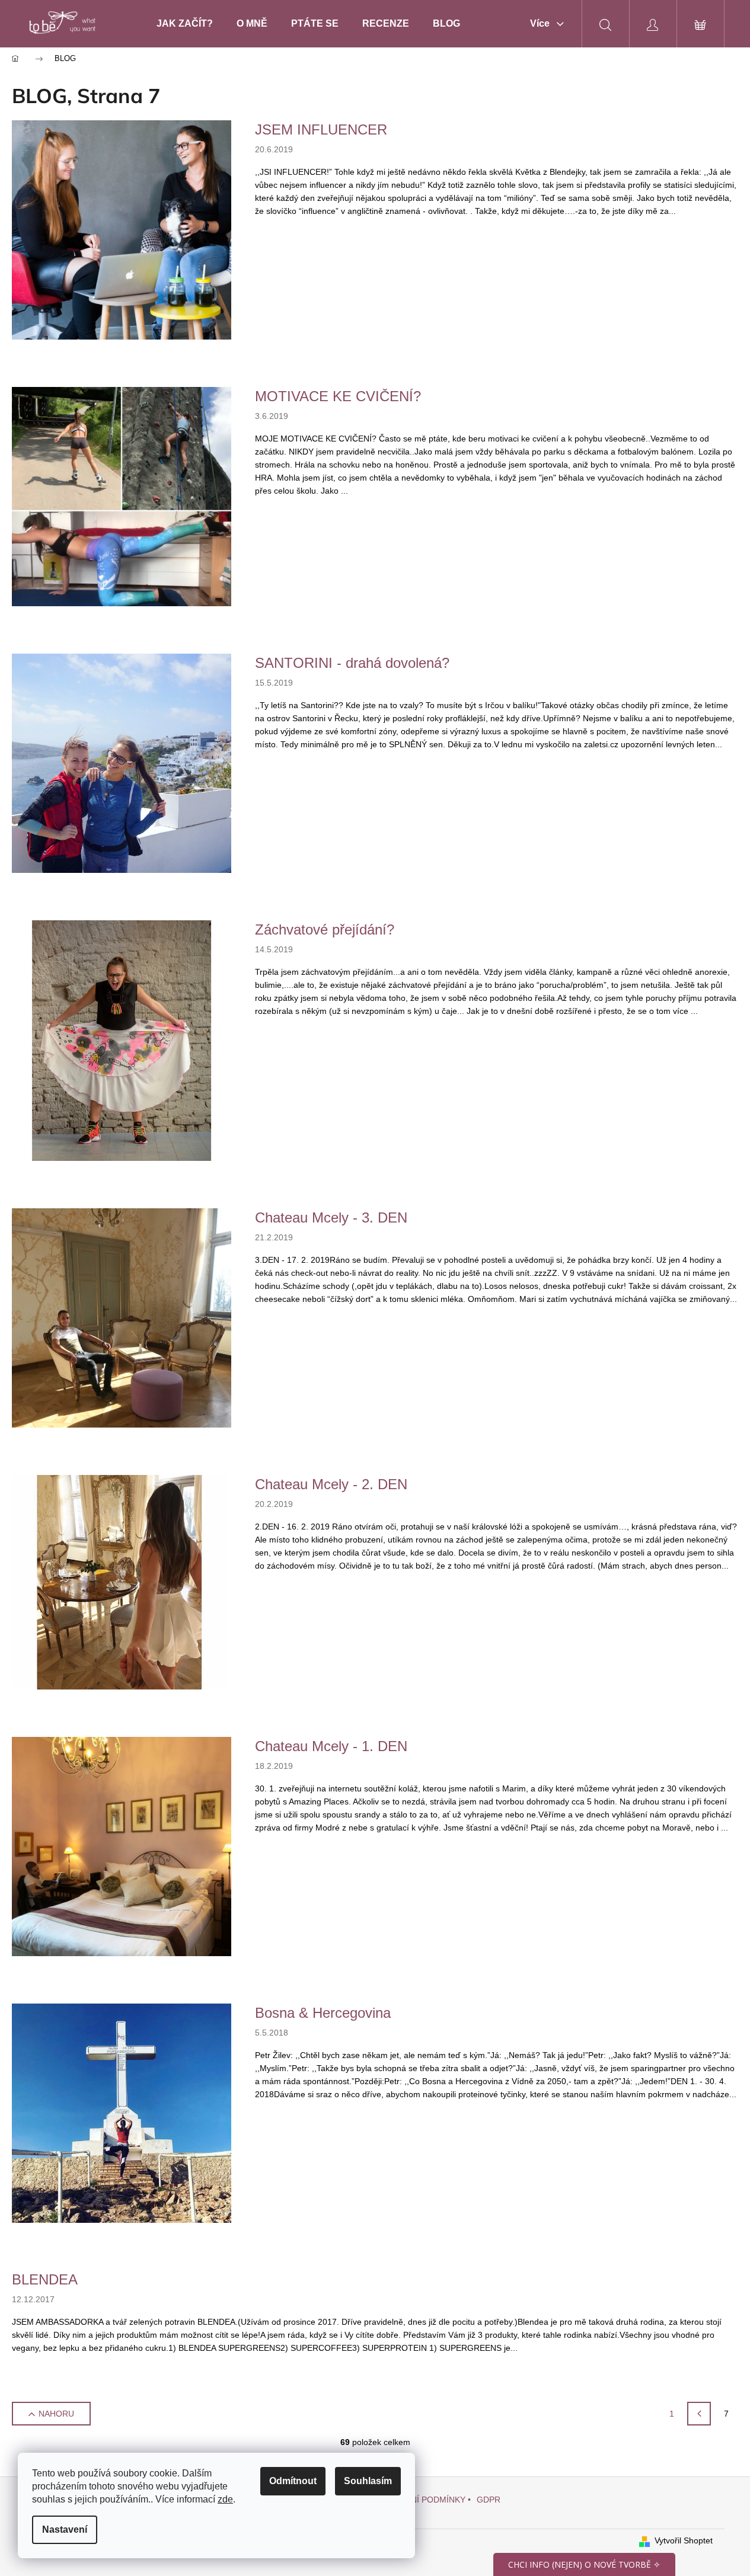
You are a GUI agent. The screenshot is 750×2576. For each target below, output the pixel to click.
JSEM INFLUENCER (321, 129)
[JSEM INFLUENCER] (122, 229)
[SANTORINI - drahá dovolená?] (122, 763)
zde (225, 2499)
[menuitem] (185, 24)
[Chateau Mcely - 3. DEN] (122, 1317)
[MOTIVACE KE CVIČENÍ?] (122, 496)
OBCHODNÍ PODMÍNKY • (423, 2500)
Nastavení (65, 2529)
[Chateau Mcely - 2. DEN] (122, 1581)
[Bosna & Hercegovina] (122, 2112)
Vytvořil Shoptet (684, 2540)
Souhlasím (368, 2481)
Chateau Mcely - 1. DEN (331, 1746)
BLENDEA (45, 2279)
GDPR (489, 2500)
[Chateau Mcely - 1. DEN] (122, 1845)
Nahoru (56, 2414)
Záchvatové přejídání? (325, 929)
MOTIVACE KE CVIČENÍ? (338, 396)
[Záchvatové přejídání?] (122, 1039)
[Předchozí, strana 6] (699, 2414)
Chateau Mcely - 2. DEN (331, 1484)
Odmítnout (293, 2481)
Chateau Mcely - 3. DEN (331, 1217)
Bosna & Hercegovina (323, 2013)
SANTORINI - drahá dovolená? (352, 663)
